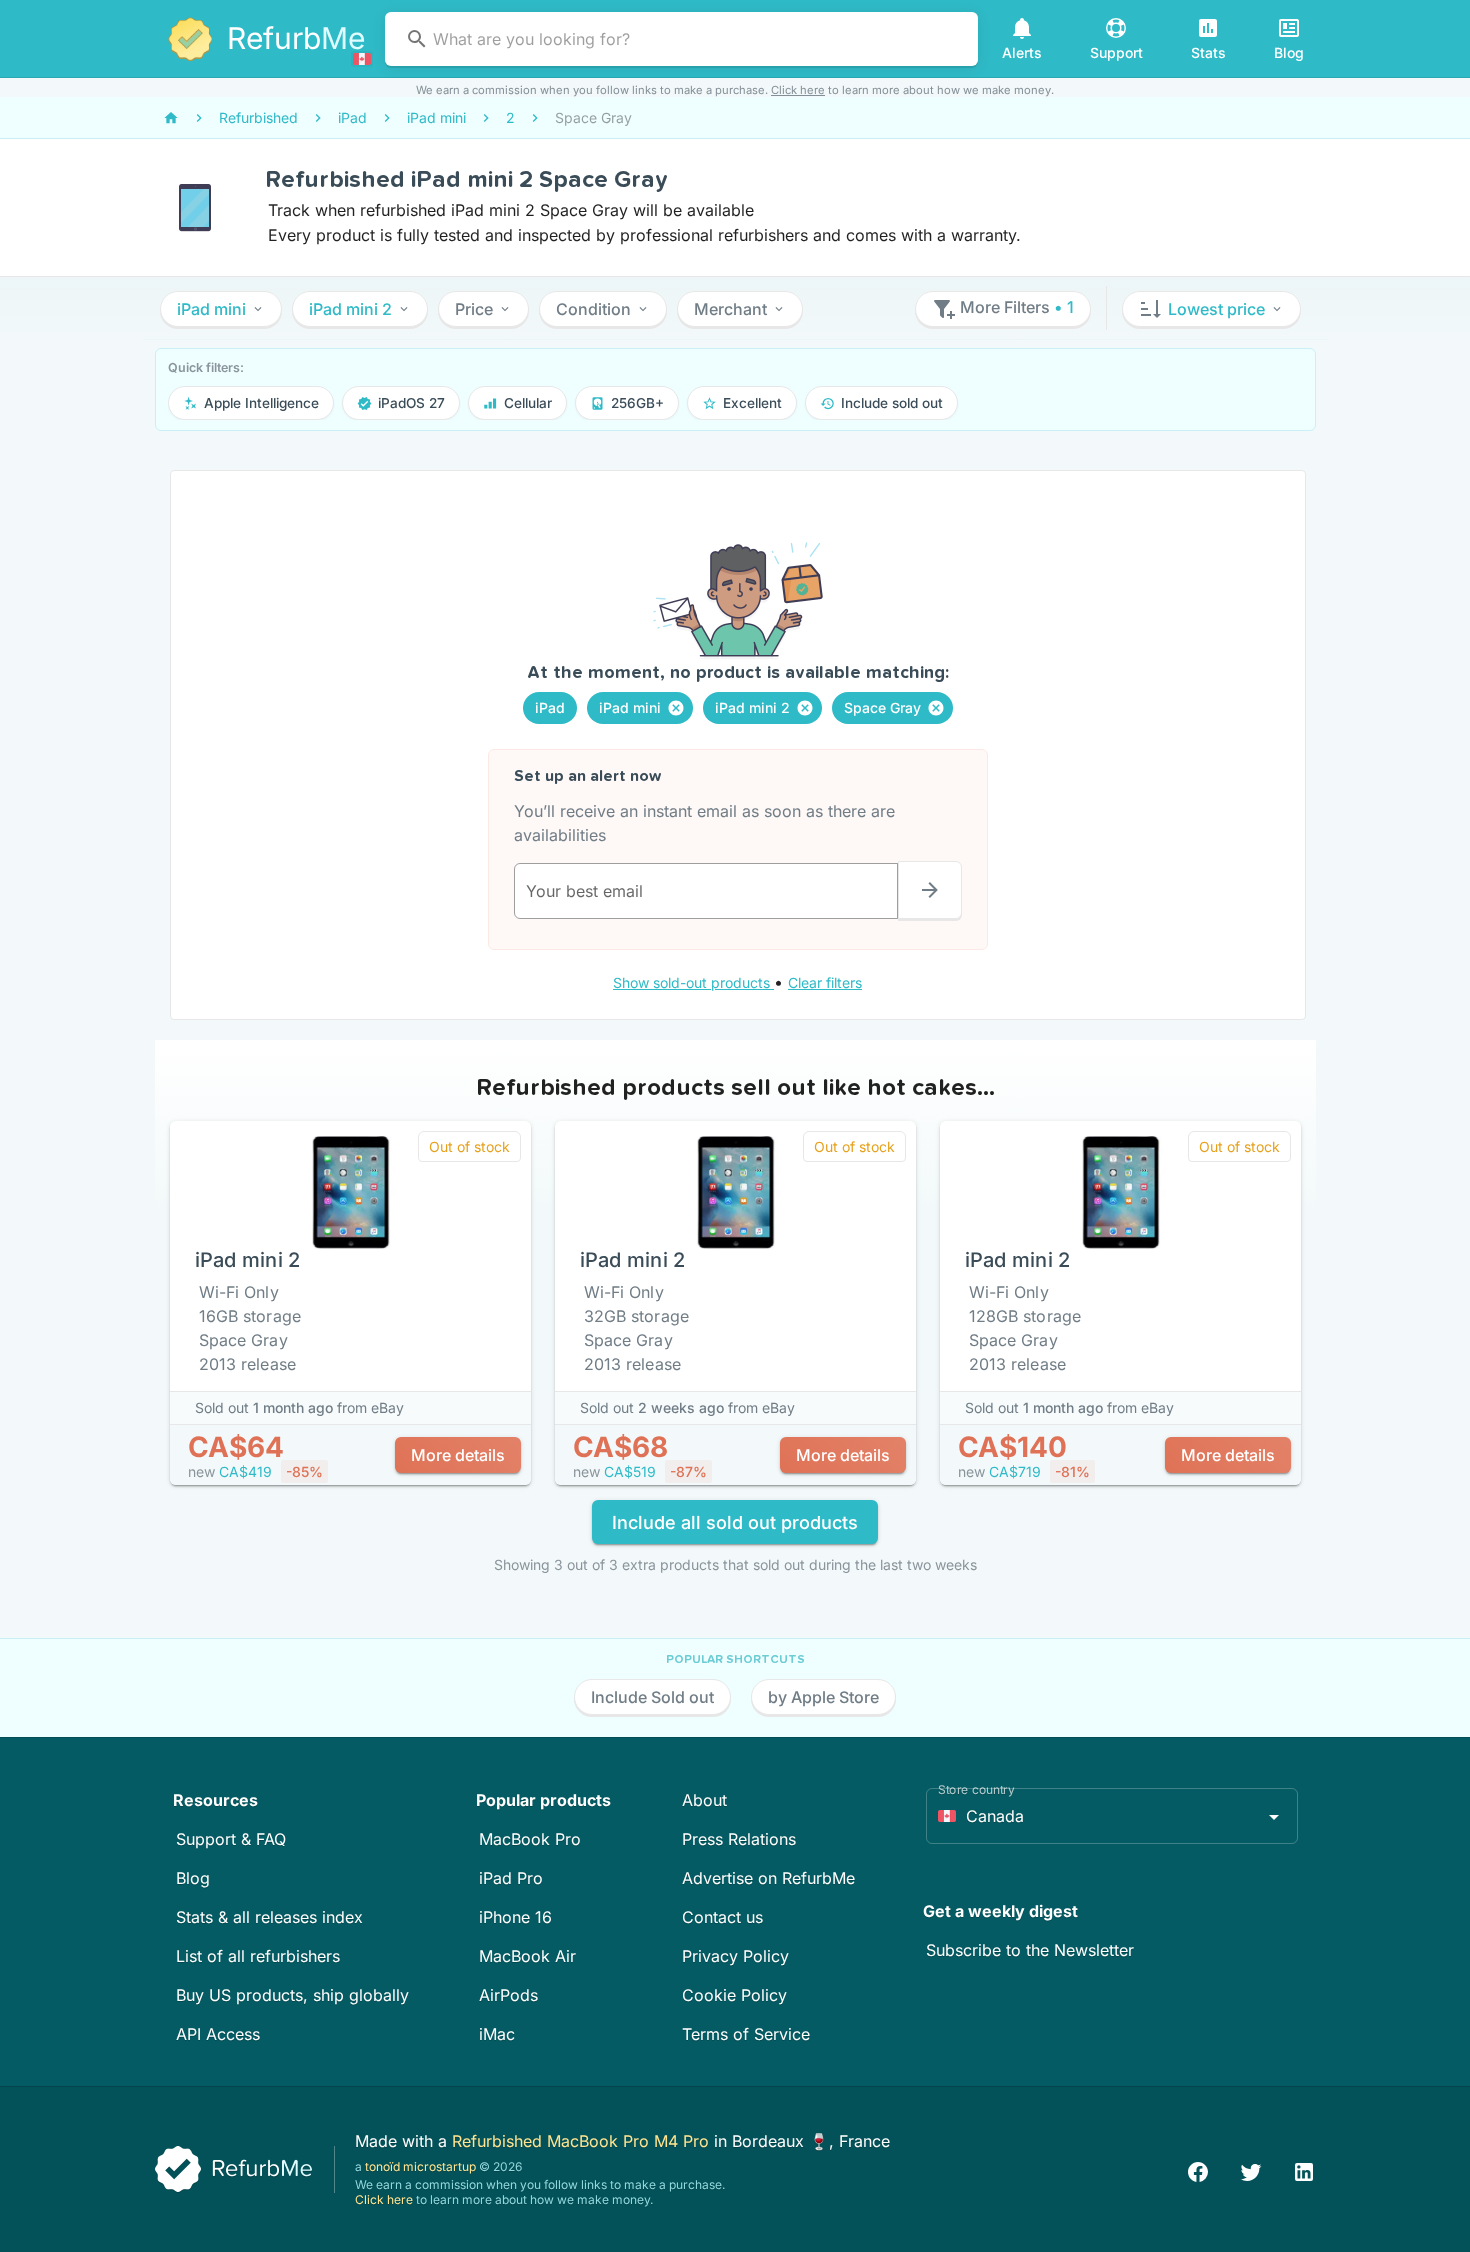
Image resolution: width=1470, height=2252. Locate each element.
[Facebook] (1198, 2169)
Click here (798, 90)
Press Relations (739, 1839)
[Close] (676, 708)
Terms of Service (746, 2034)
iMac (497, 2034)
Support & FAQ (231, 1839)
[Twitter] (1251, 2169)
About (704, 1800)
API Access (218, 2034)
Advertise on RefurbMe (768, 1878)
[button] (221, 309)
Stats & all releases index (269, 1917)
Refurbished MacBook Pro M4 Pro (583, 2141)
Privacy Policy (735, 1956)
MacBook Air (527, 1956)
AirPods (508, 1995)
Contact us (722, 1917)
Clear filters (825, 982)
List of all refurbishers (258, 1956)
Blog (193, 1878)
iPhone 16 (515, 1917)
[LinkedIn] (1304, 2169)
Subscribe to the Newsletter (1030, 1950)
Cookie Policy (734, 1995)
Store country (976, 1789)
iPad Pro (511, 1878)
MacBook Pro (530, 1839)
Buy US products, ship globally (292, 1995)
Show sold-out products (693, 982)
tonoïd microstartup (420, 2166)
